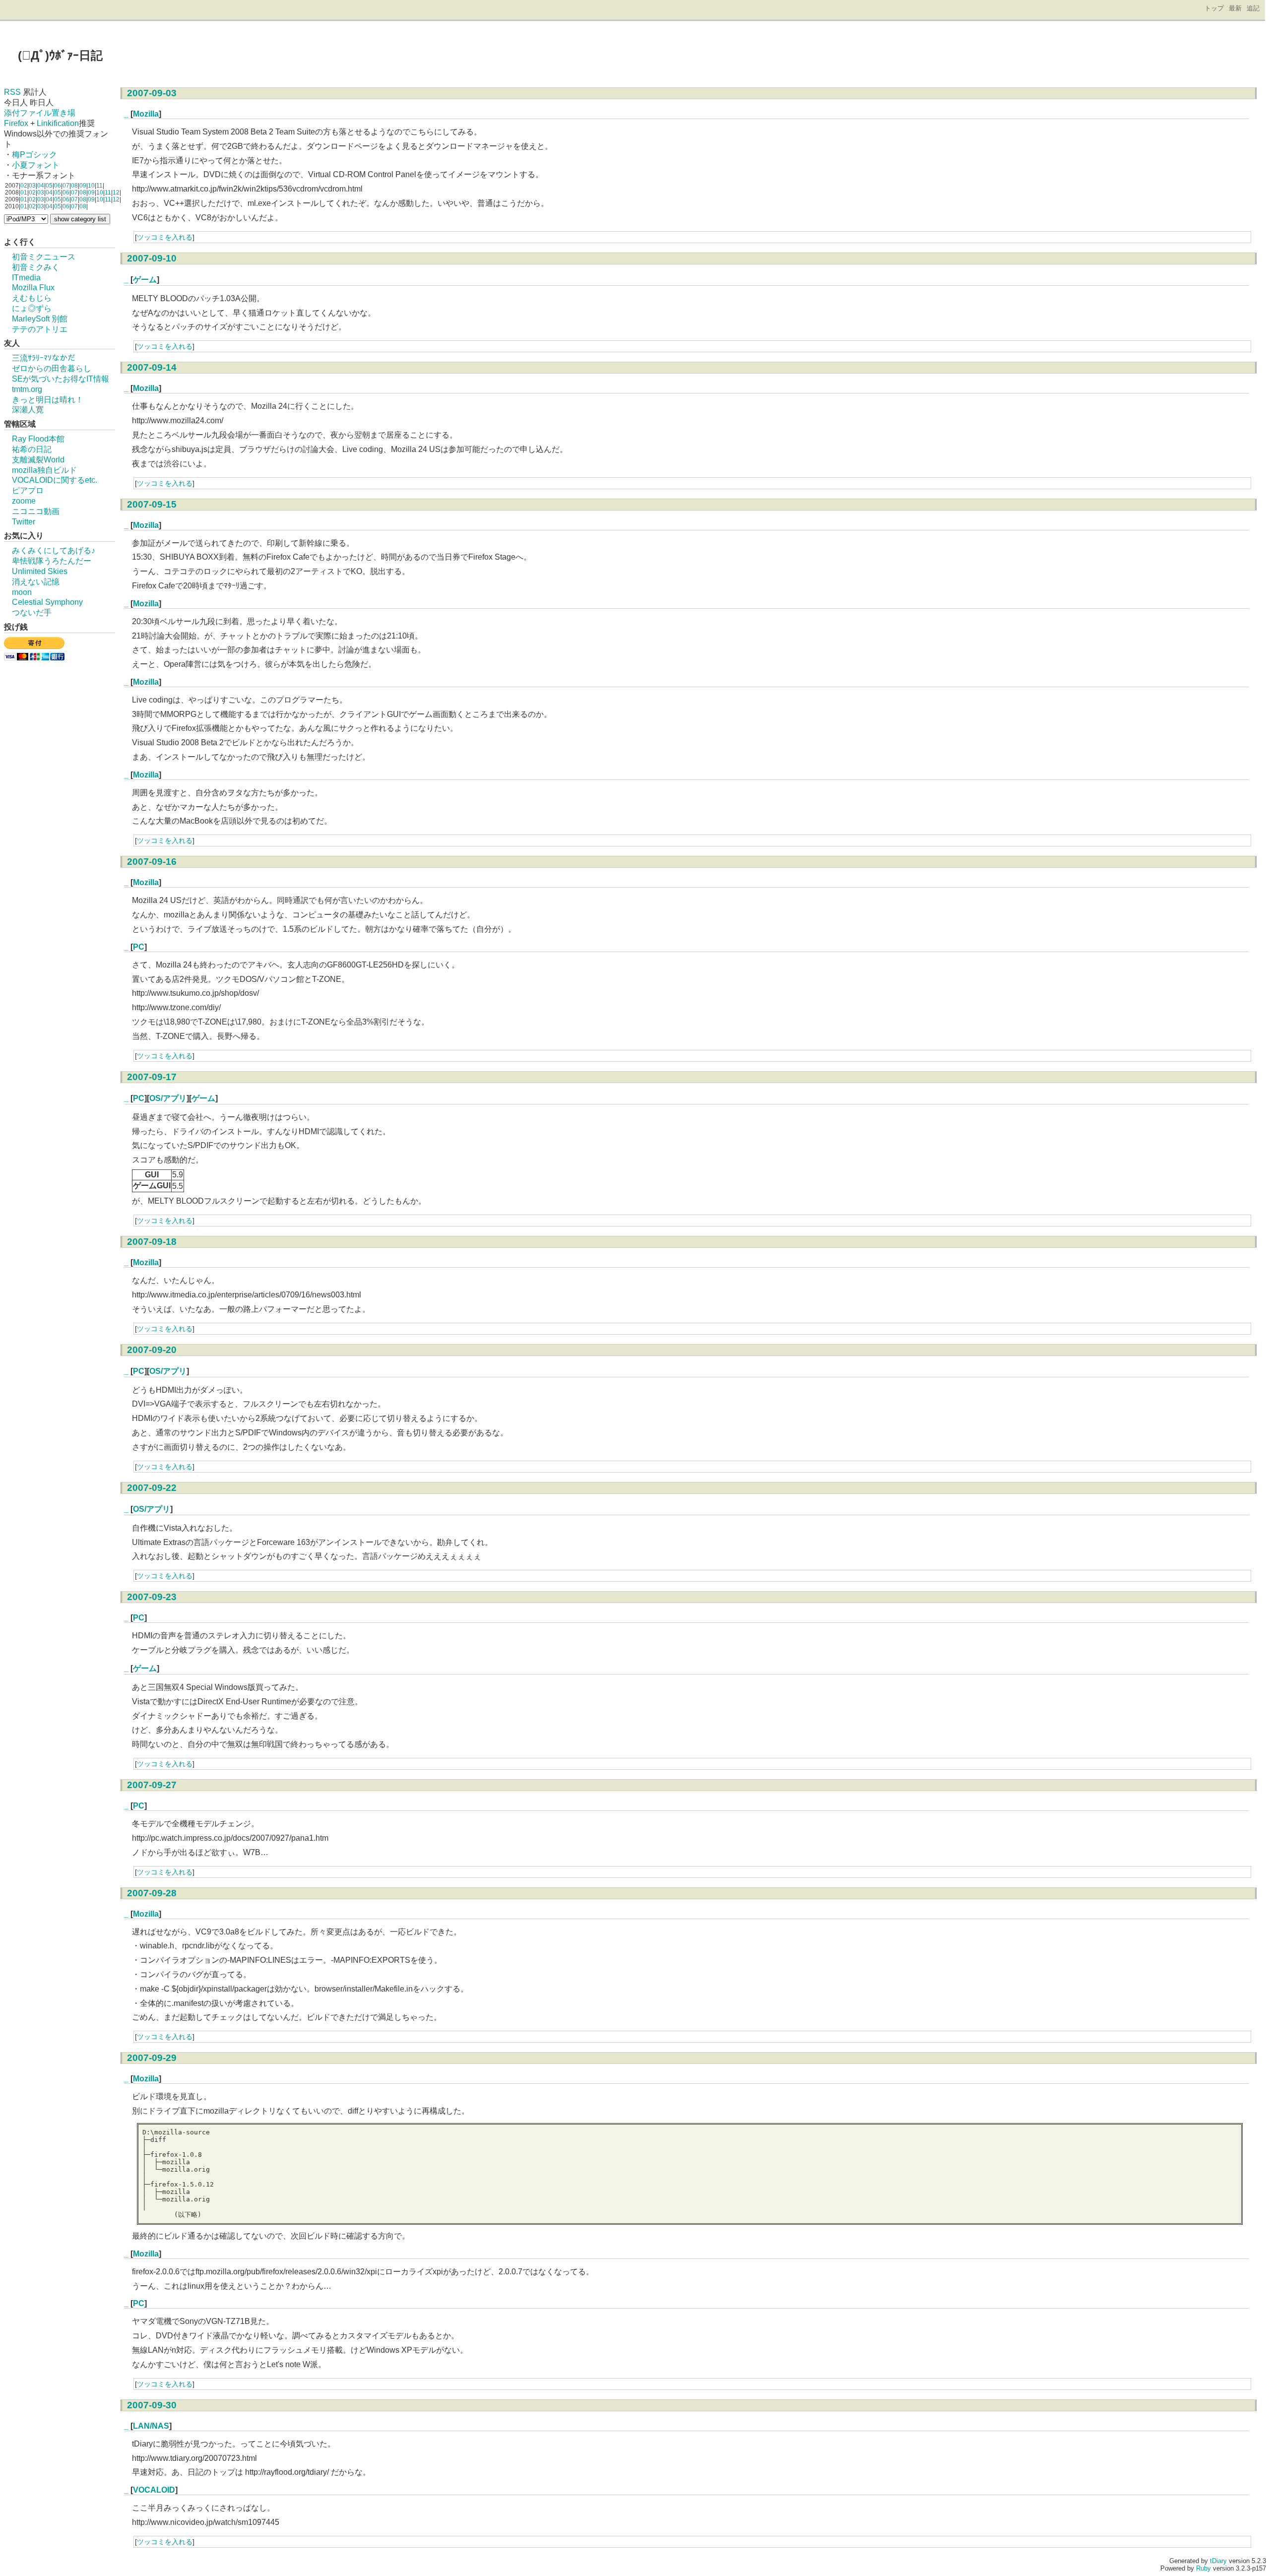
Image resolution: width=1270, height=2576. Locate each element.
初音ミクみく (36, 267)
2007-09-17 (152, 1077)
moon (22, 592)
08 (74, 186)
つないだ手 (32, 612)
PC (139, 947)
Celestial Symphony (47, 602)
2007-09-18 (152, 1242)
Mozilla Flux (33, 288)
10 (91, 186)
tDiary (1218, 2561)
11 (99, 186)
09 (83, 186)
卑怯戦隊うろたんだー (52, 561)
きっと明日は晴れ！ (48, 400)
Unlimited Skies (40, 571)
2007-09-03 (152, 93)
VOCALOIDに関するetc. (55, 480)
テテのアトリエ (40, 329)
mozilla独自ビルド (44, 470)
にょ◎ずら (32, 308)
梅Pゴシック (34, 155)
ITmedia (26, 278)
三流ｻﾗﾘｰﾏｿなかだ (44, 358)
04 (41, 186)
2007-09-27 (152, 1785)
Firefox (16, 123)
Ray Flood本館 (38, 439)
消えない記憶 (36, 582)
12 (116, 193)
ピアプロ (28, 490)
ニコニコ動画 (36, 511)
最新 (1235, 8)
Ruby (1204, 2568)
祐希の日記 (32, 449)
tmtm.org (27, 389)
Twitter (24, 522)
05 (49, 186)
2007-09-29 (152, 2058)
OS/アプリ (168, 1098)
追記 (1253, 8)
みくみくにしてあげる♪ (54, 550)
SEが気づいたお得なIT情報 (61, 379)
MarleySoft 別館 (40, 319)
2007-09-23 (152, 1597)
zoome (24, 501)
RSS (12, 92)
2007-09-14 (152, 367)
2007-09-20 (152, 1350)
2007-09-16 (152, 862)
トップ (1214, 8)
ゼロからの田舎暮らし (52, 368)
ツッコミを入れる (165, 237)
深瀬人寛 (28, 410)
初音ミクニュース (44, 257)
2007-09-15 (152, 504)
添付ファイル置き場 (40, 113)
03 (32, 186)
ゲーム (145, 280)
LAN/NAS (151, 2426)
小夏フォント (36, 165)
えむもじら (32, 298)
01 (24, 193)
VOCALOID (154, 2490)
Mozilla (146, 114)
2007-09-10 (152, 258)
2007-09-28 (152, 1893)
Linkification (58, 123)
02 (24, 186)
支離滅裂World (38, 460)
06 (58, 186)
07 (66, 186)
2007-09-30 (152, 2405)
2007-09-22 (152, 1488)
